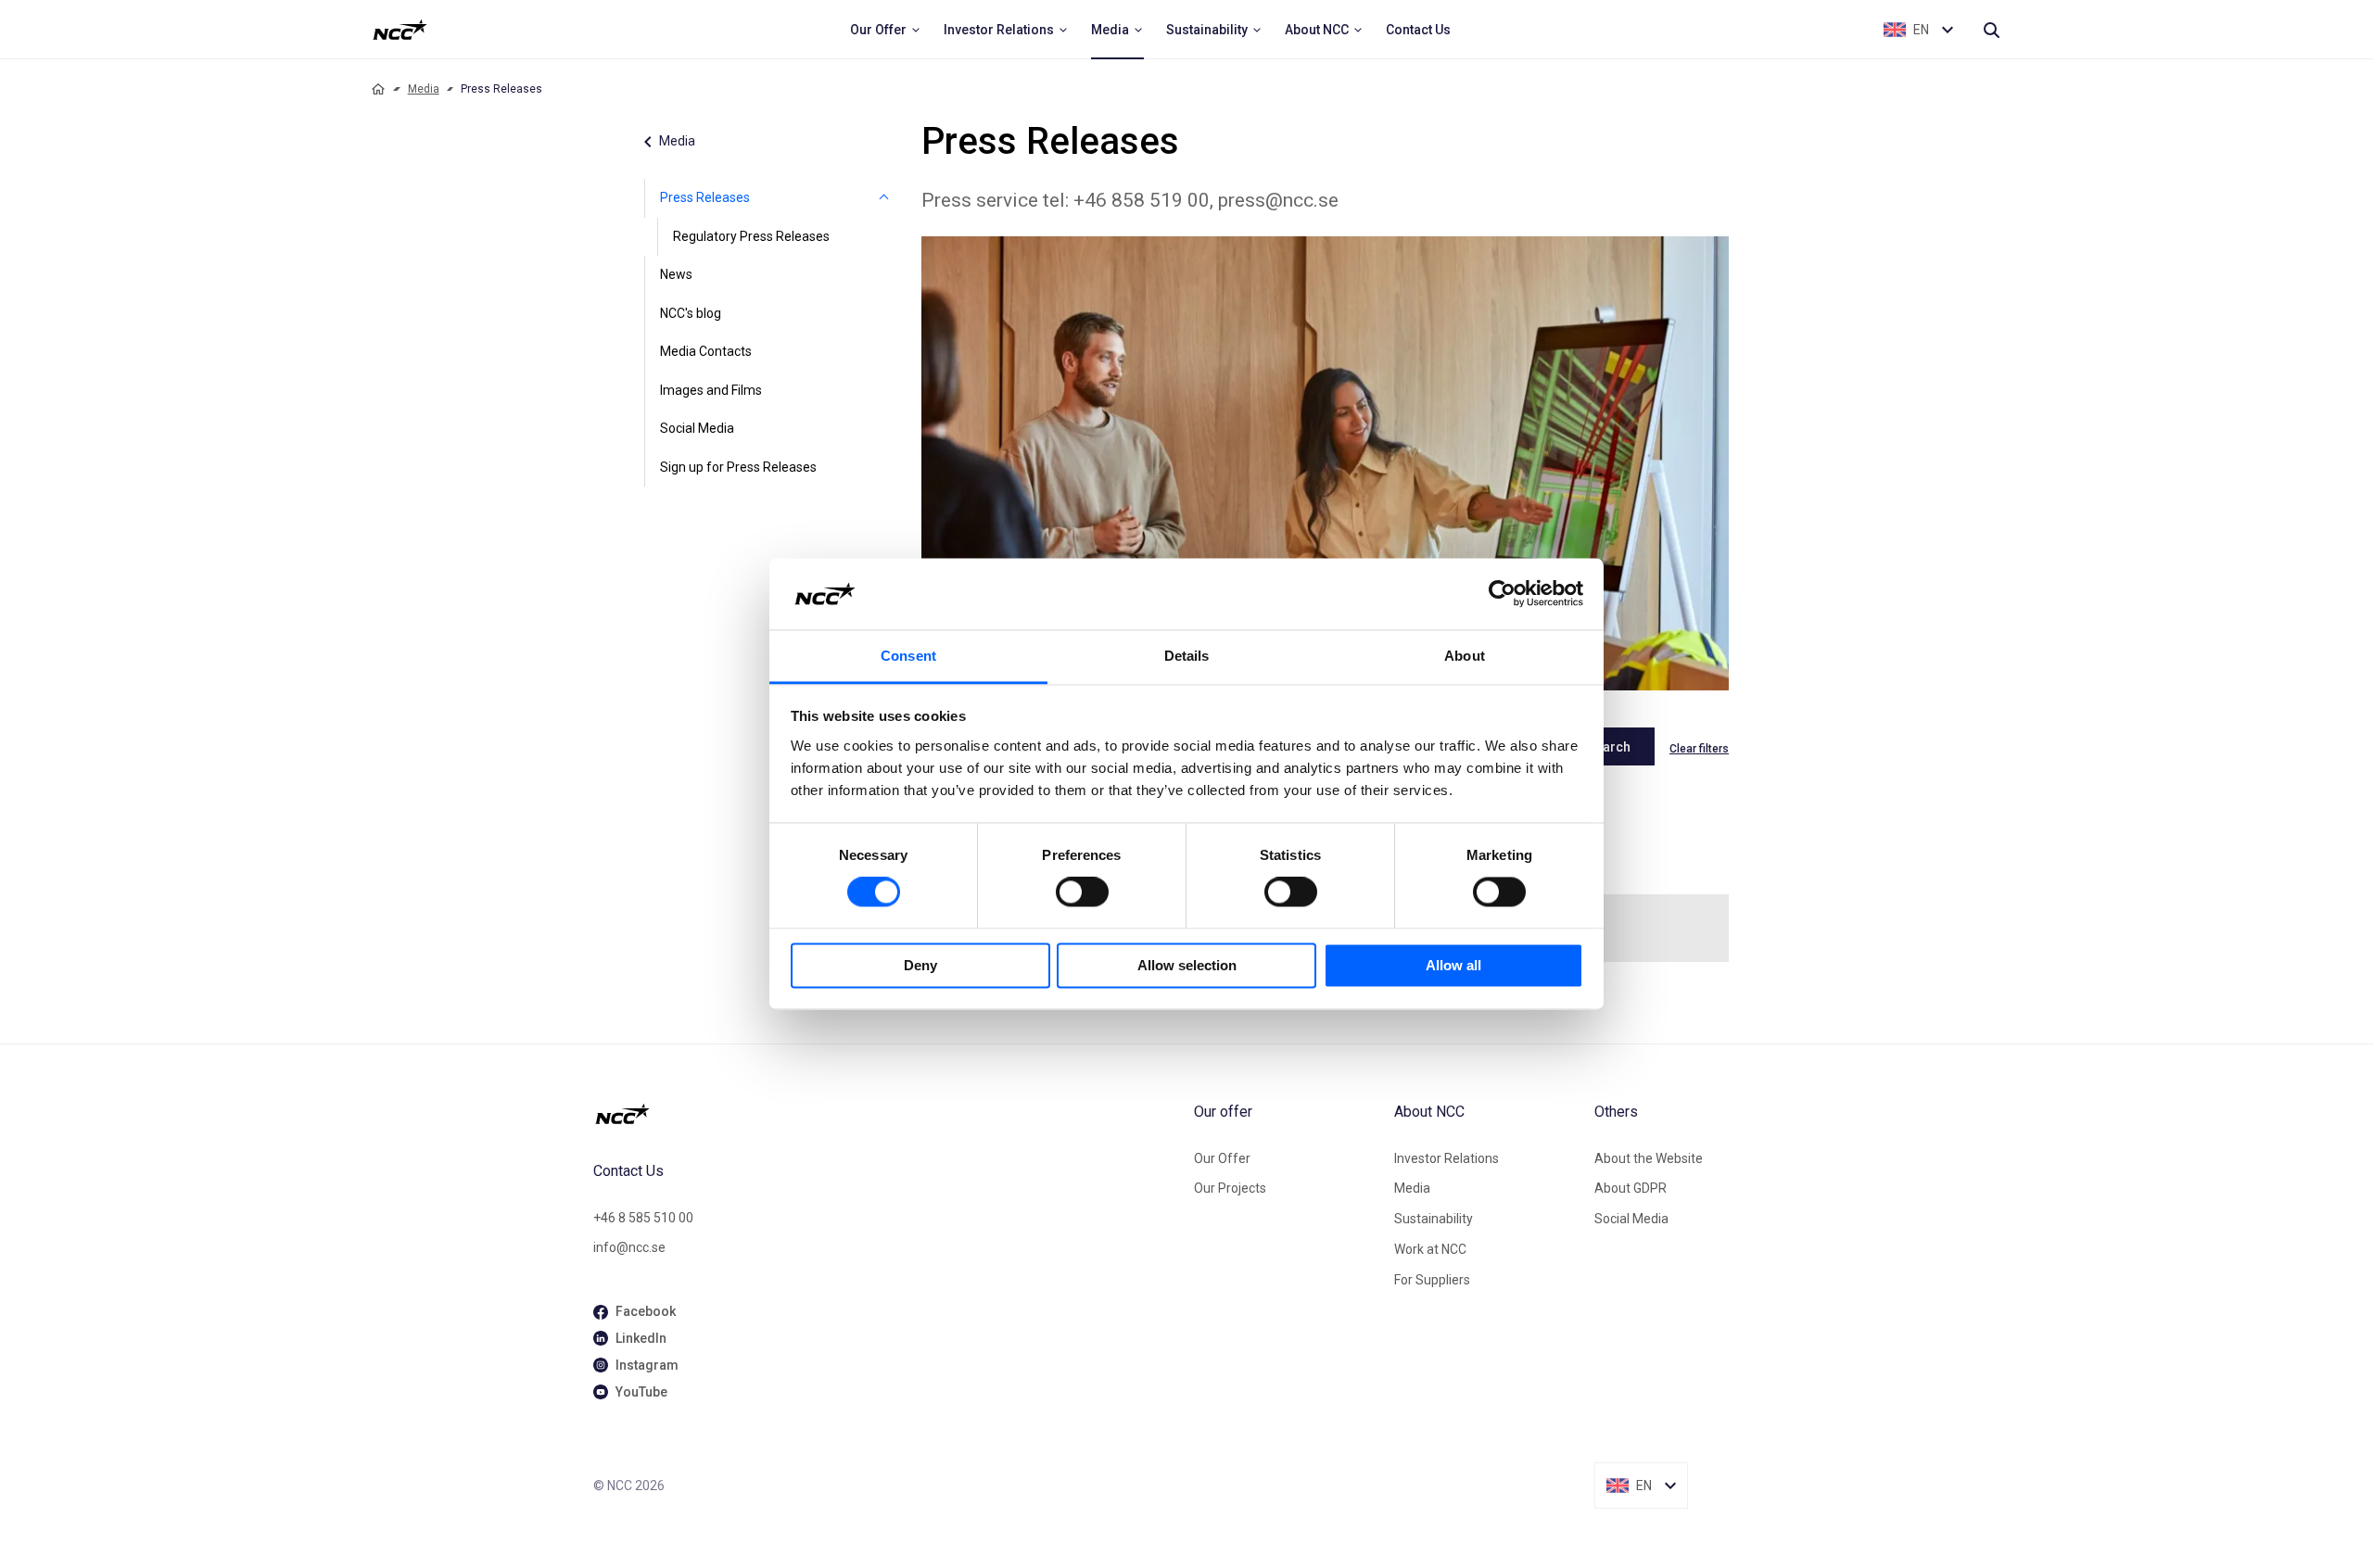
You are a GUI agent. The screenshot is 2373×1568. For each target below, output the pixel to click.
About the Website (1649, 1158)
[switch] (1082, 892)
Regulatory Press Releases (751, 236)
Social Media (697, 428)
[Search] (1991, 30)
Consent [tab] (908, 656)
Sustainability (1434, 1219)
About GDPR (1631, 1188)
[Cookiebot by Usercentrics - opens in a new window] (1502, 594)
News (676, 274)
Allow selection (1187, 965)
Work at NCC (1430, 1249)
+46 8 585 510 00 (643, 1218)
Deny (920, 965)
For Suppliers (1432, 1280)
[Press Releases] (884, 198)
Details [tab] (1187, 656)
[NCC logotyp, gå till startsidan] (886, 1114)
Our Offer (1222, 1158)
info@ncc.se (629, 1247)
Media (424, 89)
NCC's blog (691, 313)
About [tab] (1465, 656)
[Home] (378, 89)
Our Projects (1230, 1188)
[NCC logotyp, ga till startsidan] (400, 30)
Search (1609, 747)
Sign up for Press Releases (738, 467)
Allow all (1453, 965)
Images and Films (711, 390)
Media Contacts (706, 351)
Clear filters (1699, 749)
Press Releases (705, 197)
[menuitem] (886, 30)
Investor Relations (1447, 1158)
